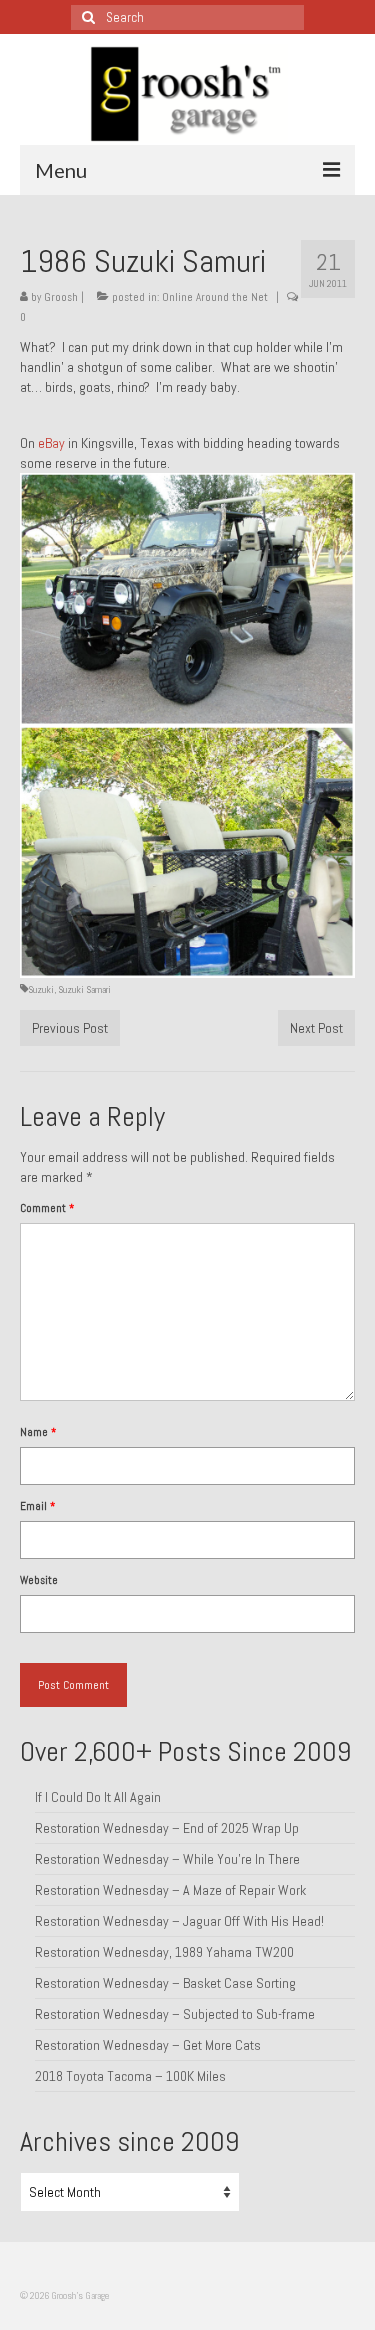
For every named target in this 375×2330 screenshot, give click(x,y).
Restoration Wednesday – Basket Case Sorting (165, 1983)
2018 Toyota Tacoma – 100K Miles (130, 2076)
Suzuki (41, 989)
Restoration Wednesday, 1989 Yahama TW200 (164, 1952)
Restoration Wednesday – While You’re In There (167, 1859)
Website (39, 1580)
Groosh (61, 297)
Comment (47, 1208)
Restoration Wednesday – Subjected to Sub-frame (175, 2014)
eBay (51, 443)
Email (37, 1506)
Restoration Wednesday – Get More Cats (148, 2045)
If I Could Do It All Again (98, 1797)
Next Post (316, 1028)
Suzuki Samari (84, 989)
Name (38, 1432)
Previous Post (70, 1028)
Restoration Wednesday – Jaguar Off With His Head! (179, 1921)
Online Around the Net (215, 297)
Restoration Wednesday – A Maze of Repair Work (170, 1890)
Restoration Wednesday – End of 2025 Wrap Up (167, 1828)
